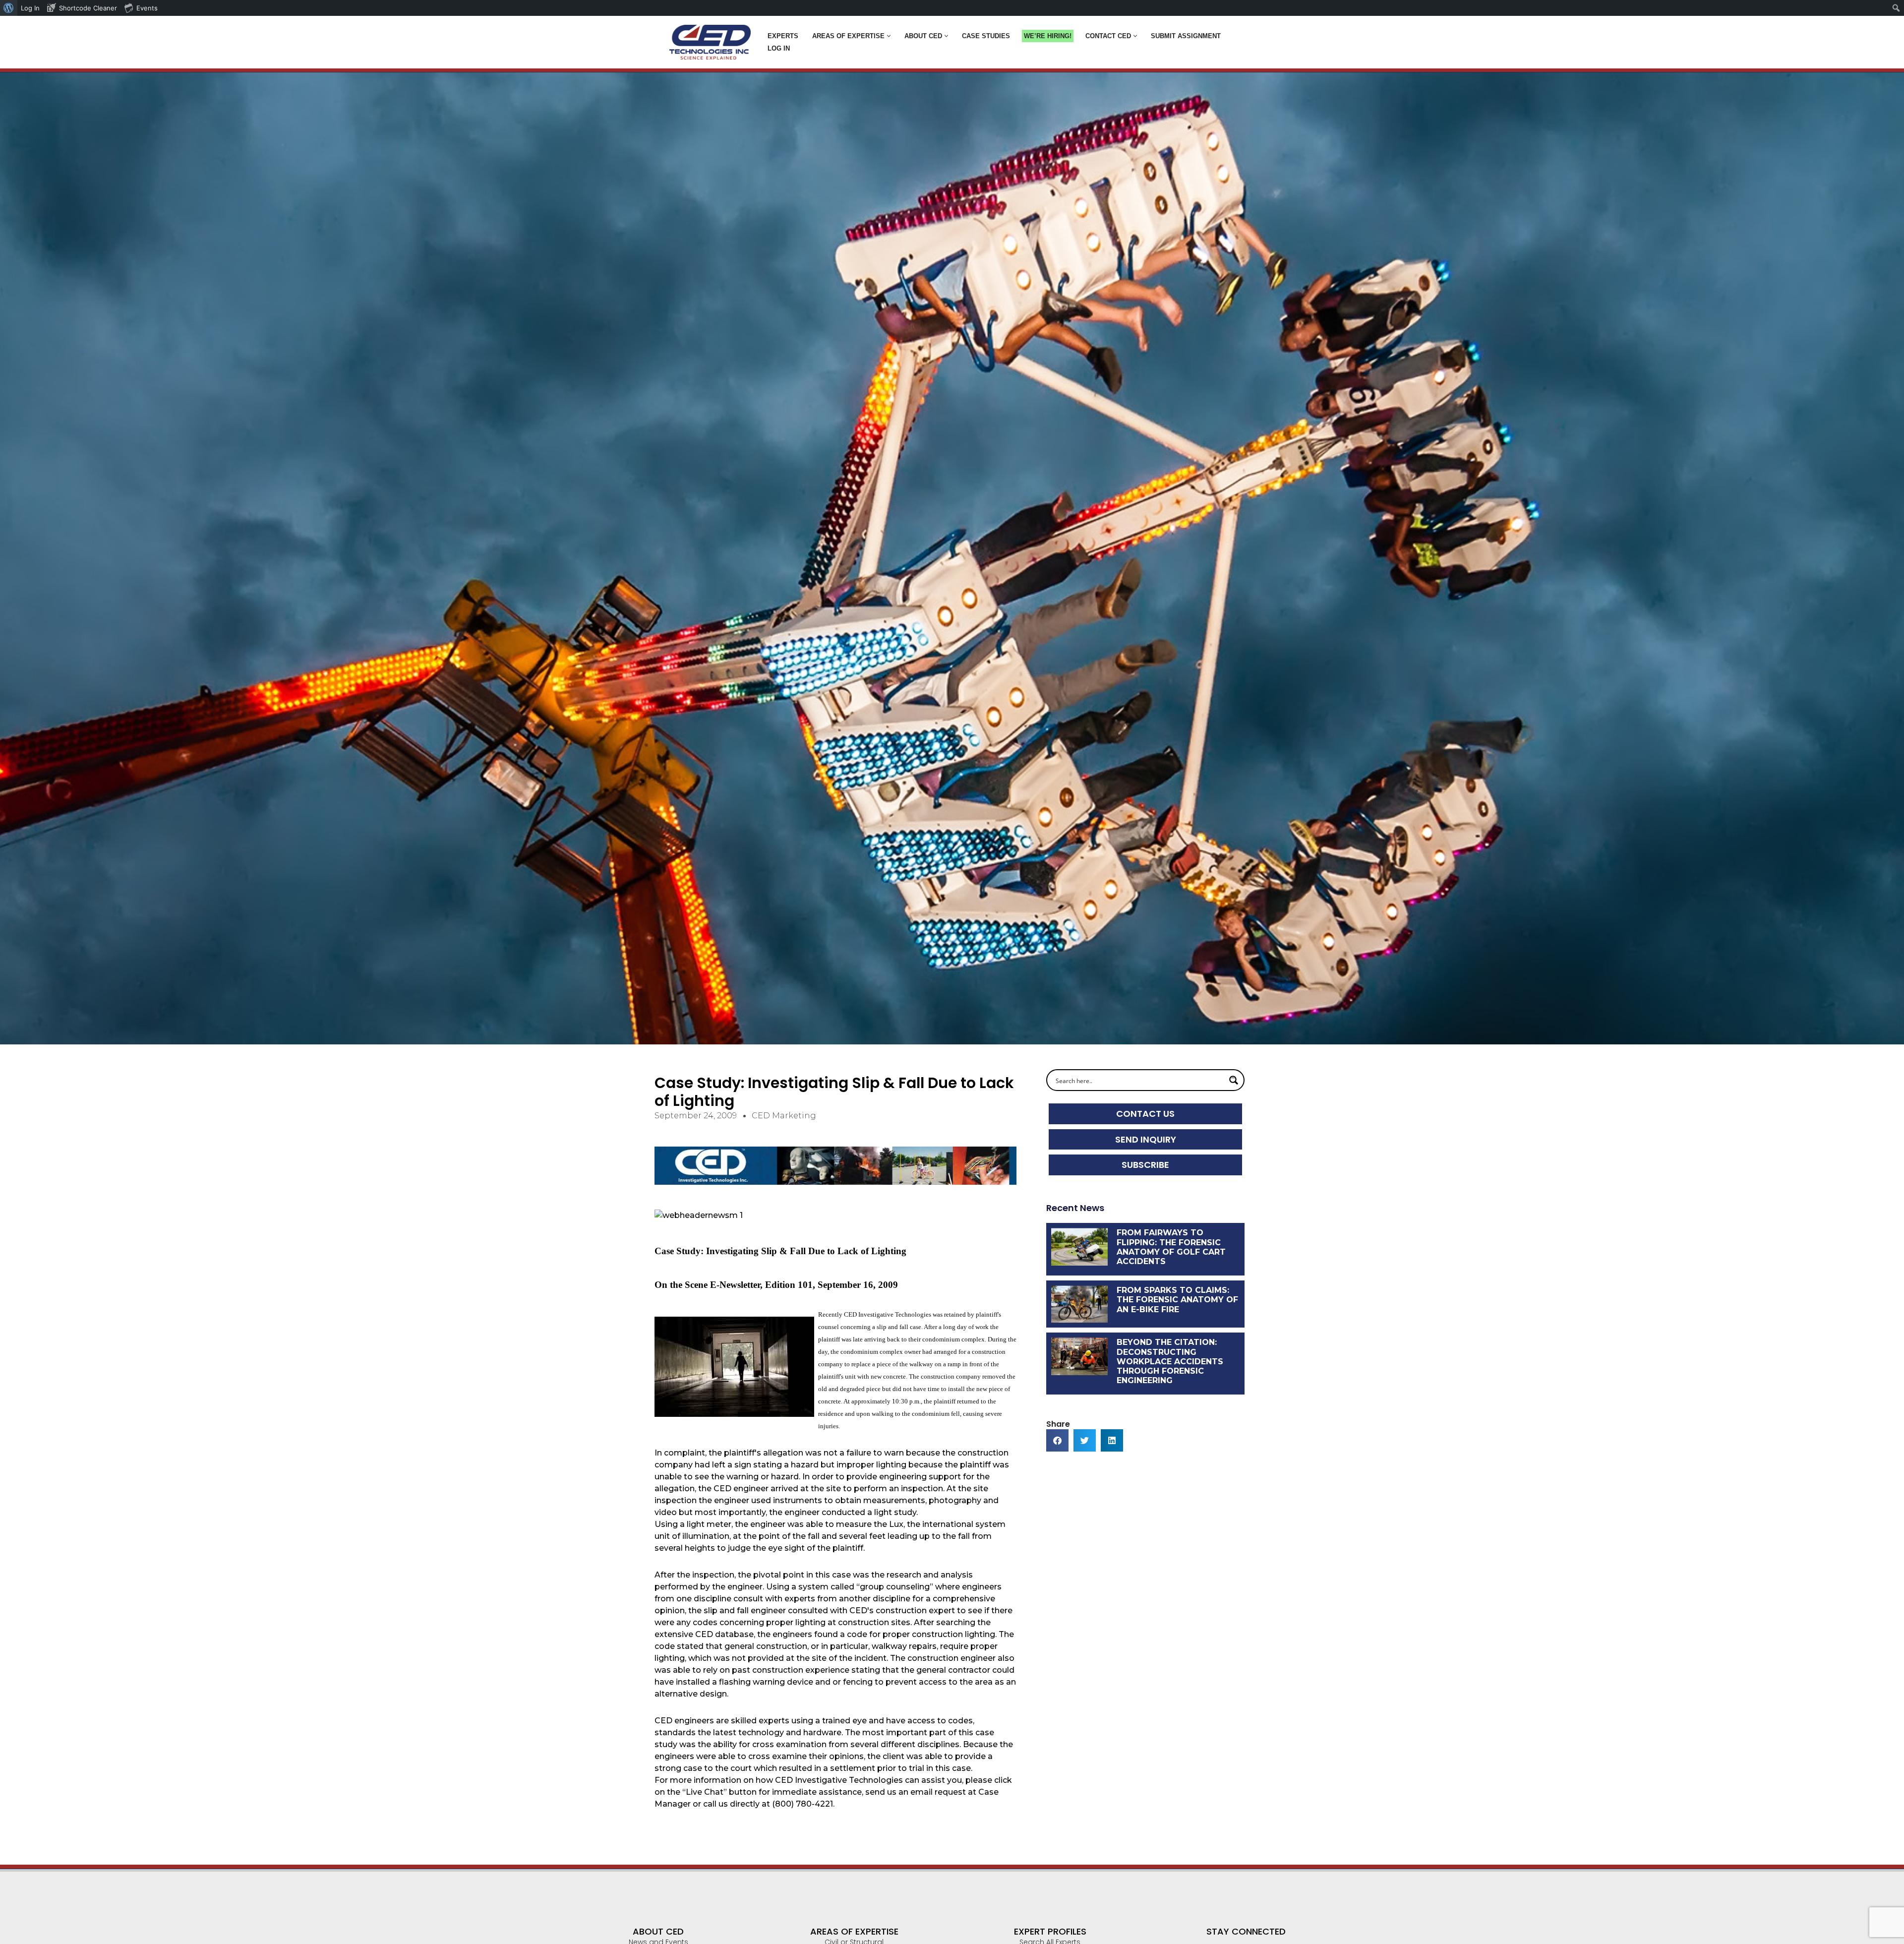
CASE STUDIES (986, 36)
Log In (779, 48)
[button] (889, 36)
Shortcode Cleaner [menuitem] (88, 8)
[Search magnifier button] (1234, 1080)
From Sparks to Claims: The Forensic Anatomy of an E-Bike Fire (1177, 1300)
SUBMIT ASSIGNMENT (1186, 36)
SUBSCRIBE (1145, 1165)
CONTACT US (1145, 1114)
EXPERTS (783, 36)
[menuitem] (9, 8)
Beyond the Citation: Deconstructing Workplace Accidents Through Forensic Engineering (1170, 1361)
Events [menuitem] (147, 8)
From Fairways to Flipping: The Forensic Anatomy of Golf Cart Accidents (1171, 1247)
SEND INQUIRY (1146, 1139)
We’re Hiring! (1048, 36)
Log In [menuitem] (30, 8)
